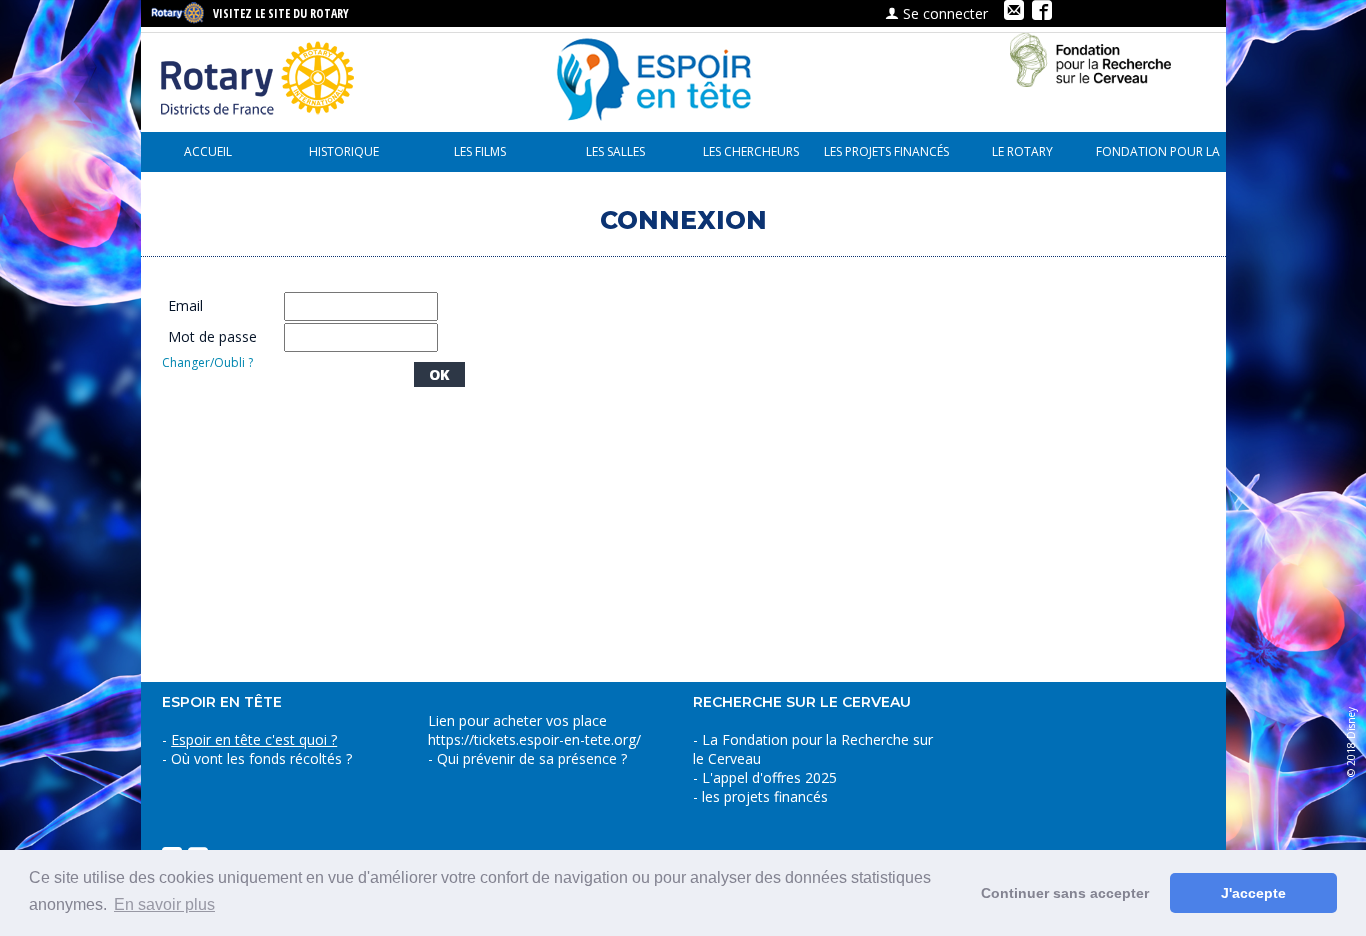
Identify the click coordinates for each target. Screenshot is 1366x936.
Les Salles (615, 151)
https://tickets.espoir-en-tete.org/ (534, 739)
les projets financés (886, 151)
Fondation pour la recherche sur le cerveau (1158, 157)
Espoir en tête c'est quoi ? (254, 739)
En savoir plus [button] (164, 904)
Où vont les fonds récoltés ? (261, 758)
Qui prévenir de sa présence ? (530, 758)
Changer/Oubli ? (207, 362)
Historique (344, 151)
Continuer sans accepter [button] (1065, 893)
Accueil (208, 151)
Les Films (480, 151)
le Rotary (1022, 151)
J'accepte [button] (1253, 893)
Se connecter (943, 13)
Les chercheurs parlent (751, 157)
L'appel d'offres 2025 (769, 777)
